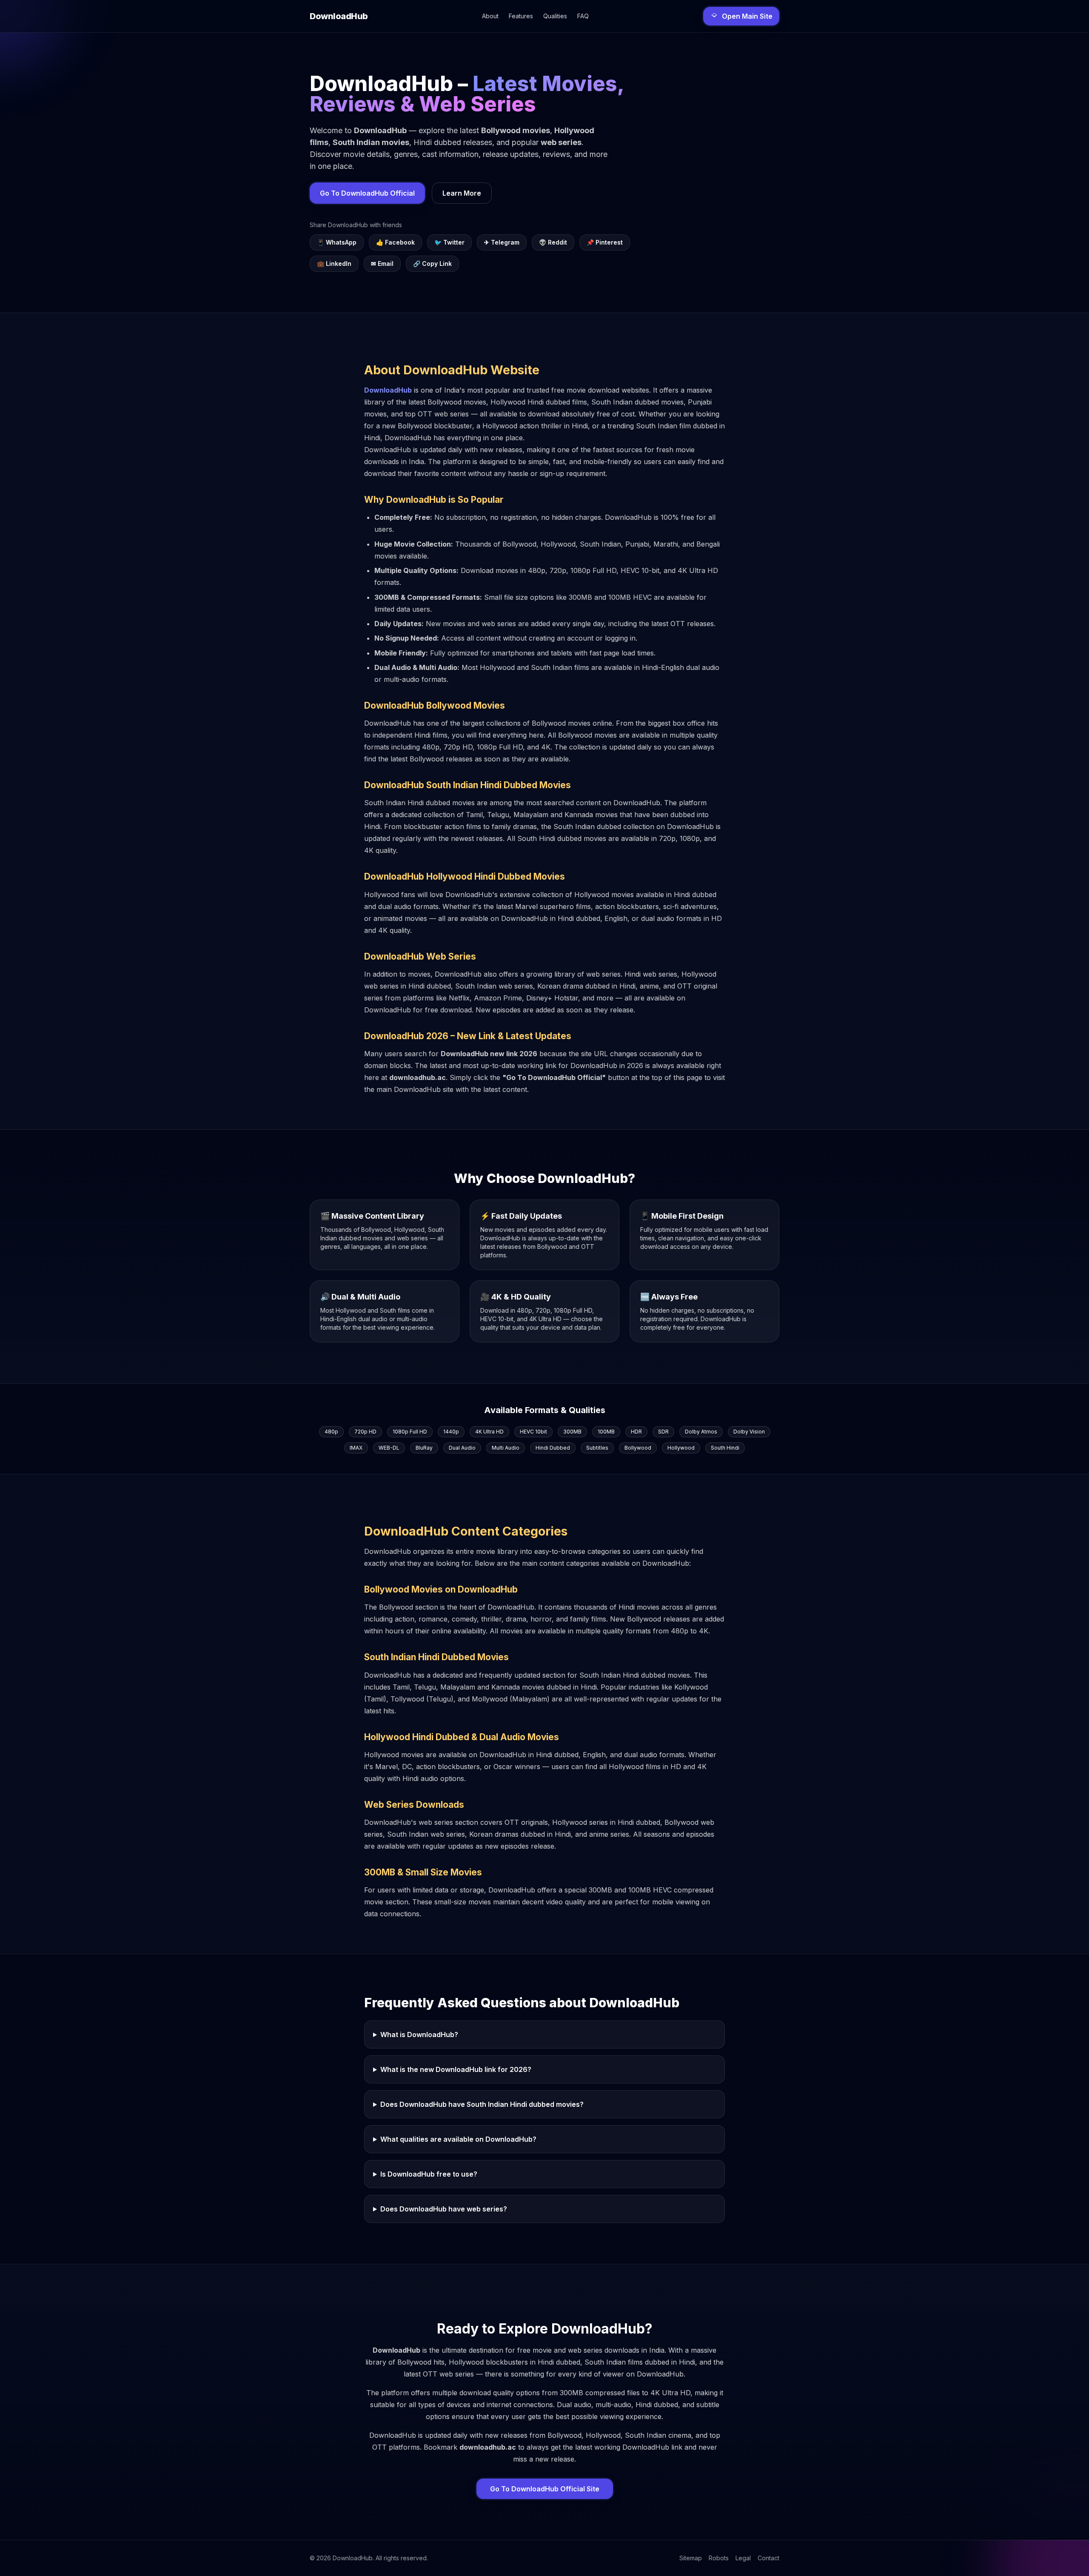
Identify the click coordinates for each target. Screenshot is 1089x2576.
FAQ (583, 16)
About (490, 16)
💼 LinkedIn (334, 264)
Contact (768, 2558)
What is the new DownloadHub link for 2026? (456, 2069)
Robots (719, 2558)
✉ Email (382, 264)
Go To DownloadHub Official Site (545, 2489)
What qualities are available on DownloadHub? (458, 2139)
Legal (743, 2558)
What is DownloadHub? (419, 2035)
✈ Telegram (502, 242)
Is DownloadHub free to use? (429, 2174)
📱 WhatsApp (337, 242)
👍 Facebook (395, 242)
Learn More (462, 193)
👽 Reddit (553, 242)
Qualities (555, 16)
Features (521, 16)
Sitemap (691, 2558)
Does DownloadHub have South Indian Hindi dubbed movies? (482, 2104)
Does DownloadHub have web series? (444, 2209)
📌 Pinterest (605, 242)
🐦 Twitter (449, 242)
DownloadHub (388, 390)
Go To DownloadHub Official (367, 193)
